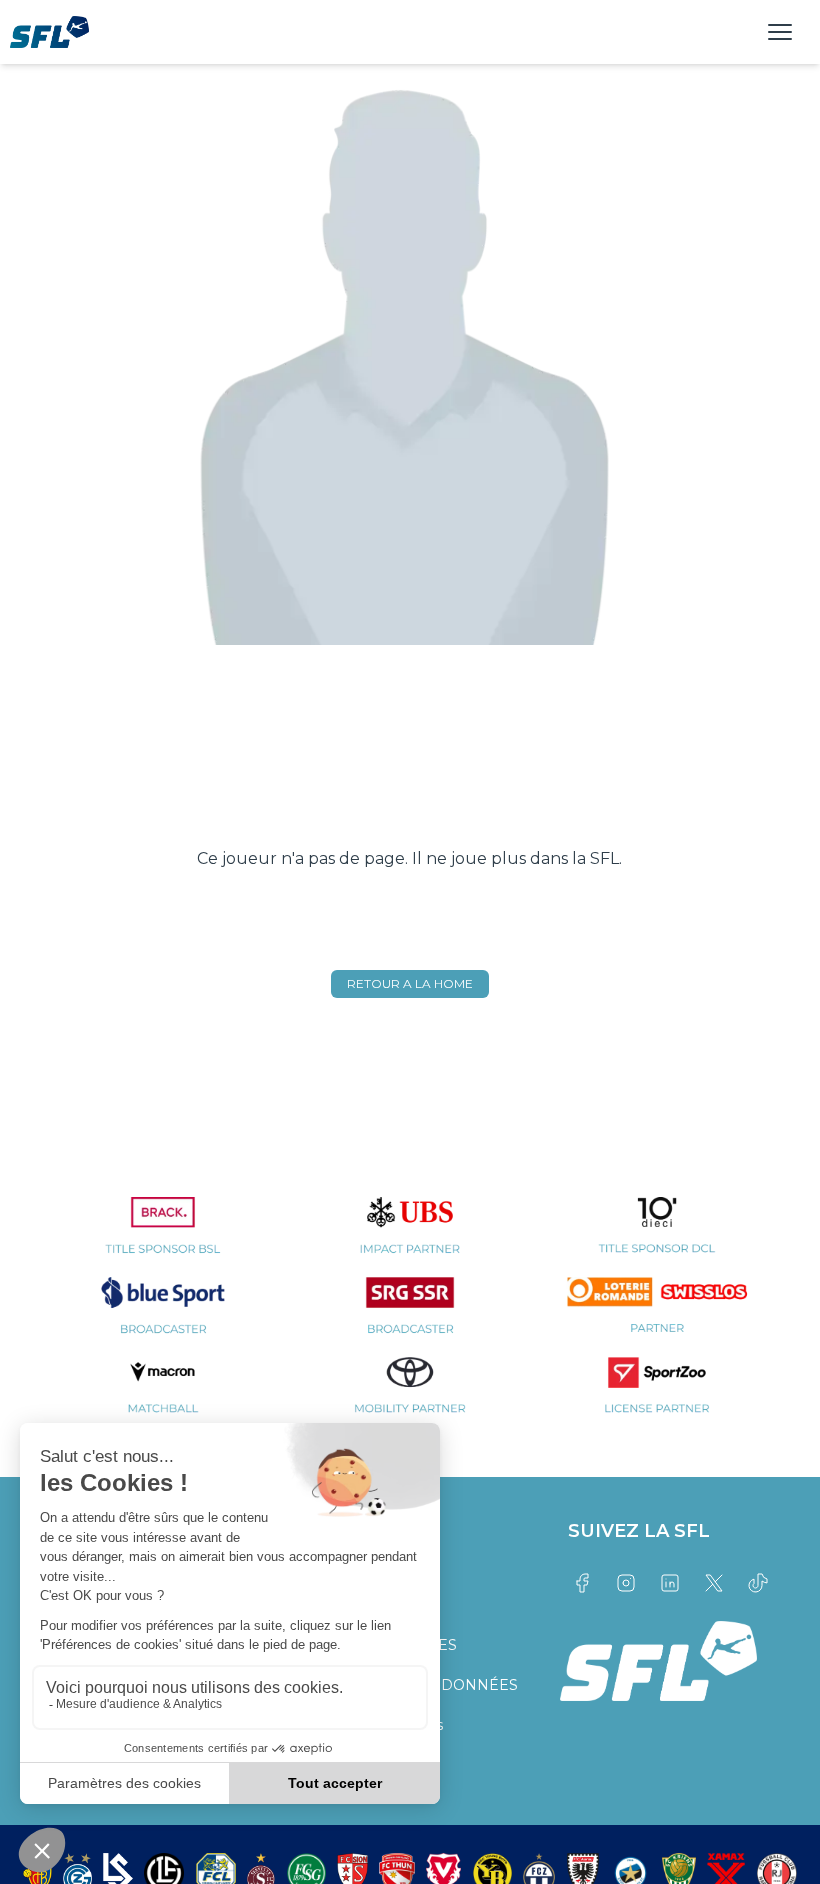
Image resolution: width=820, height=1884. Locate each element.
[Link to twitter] (714, 1583)
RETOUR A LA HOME (410, 983)
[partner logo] (163, 1237)
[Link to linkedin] (670, 1583)
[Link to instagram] (626, 1583)
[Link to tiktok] (758, 1583)
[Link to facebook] (582, 1583)
